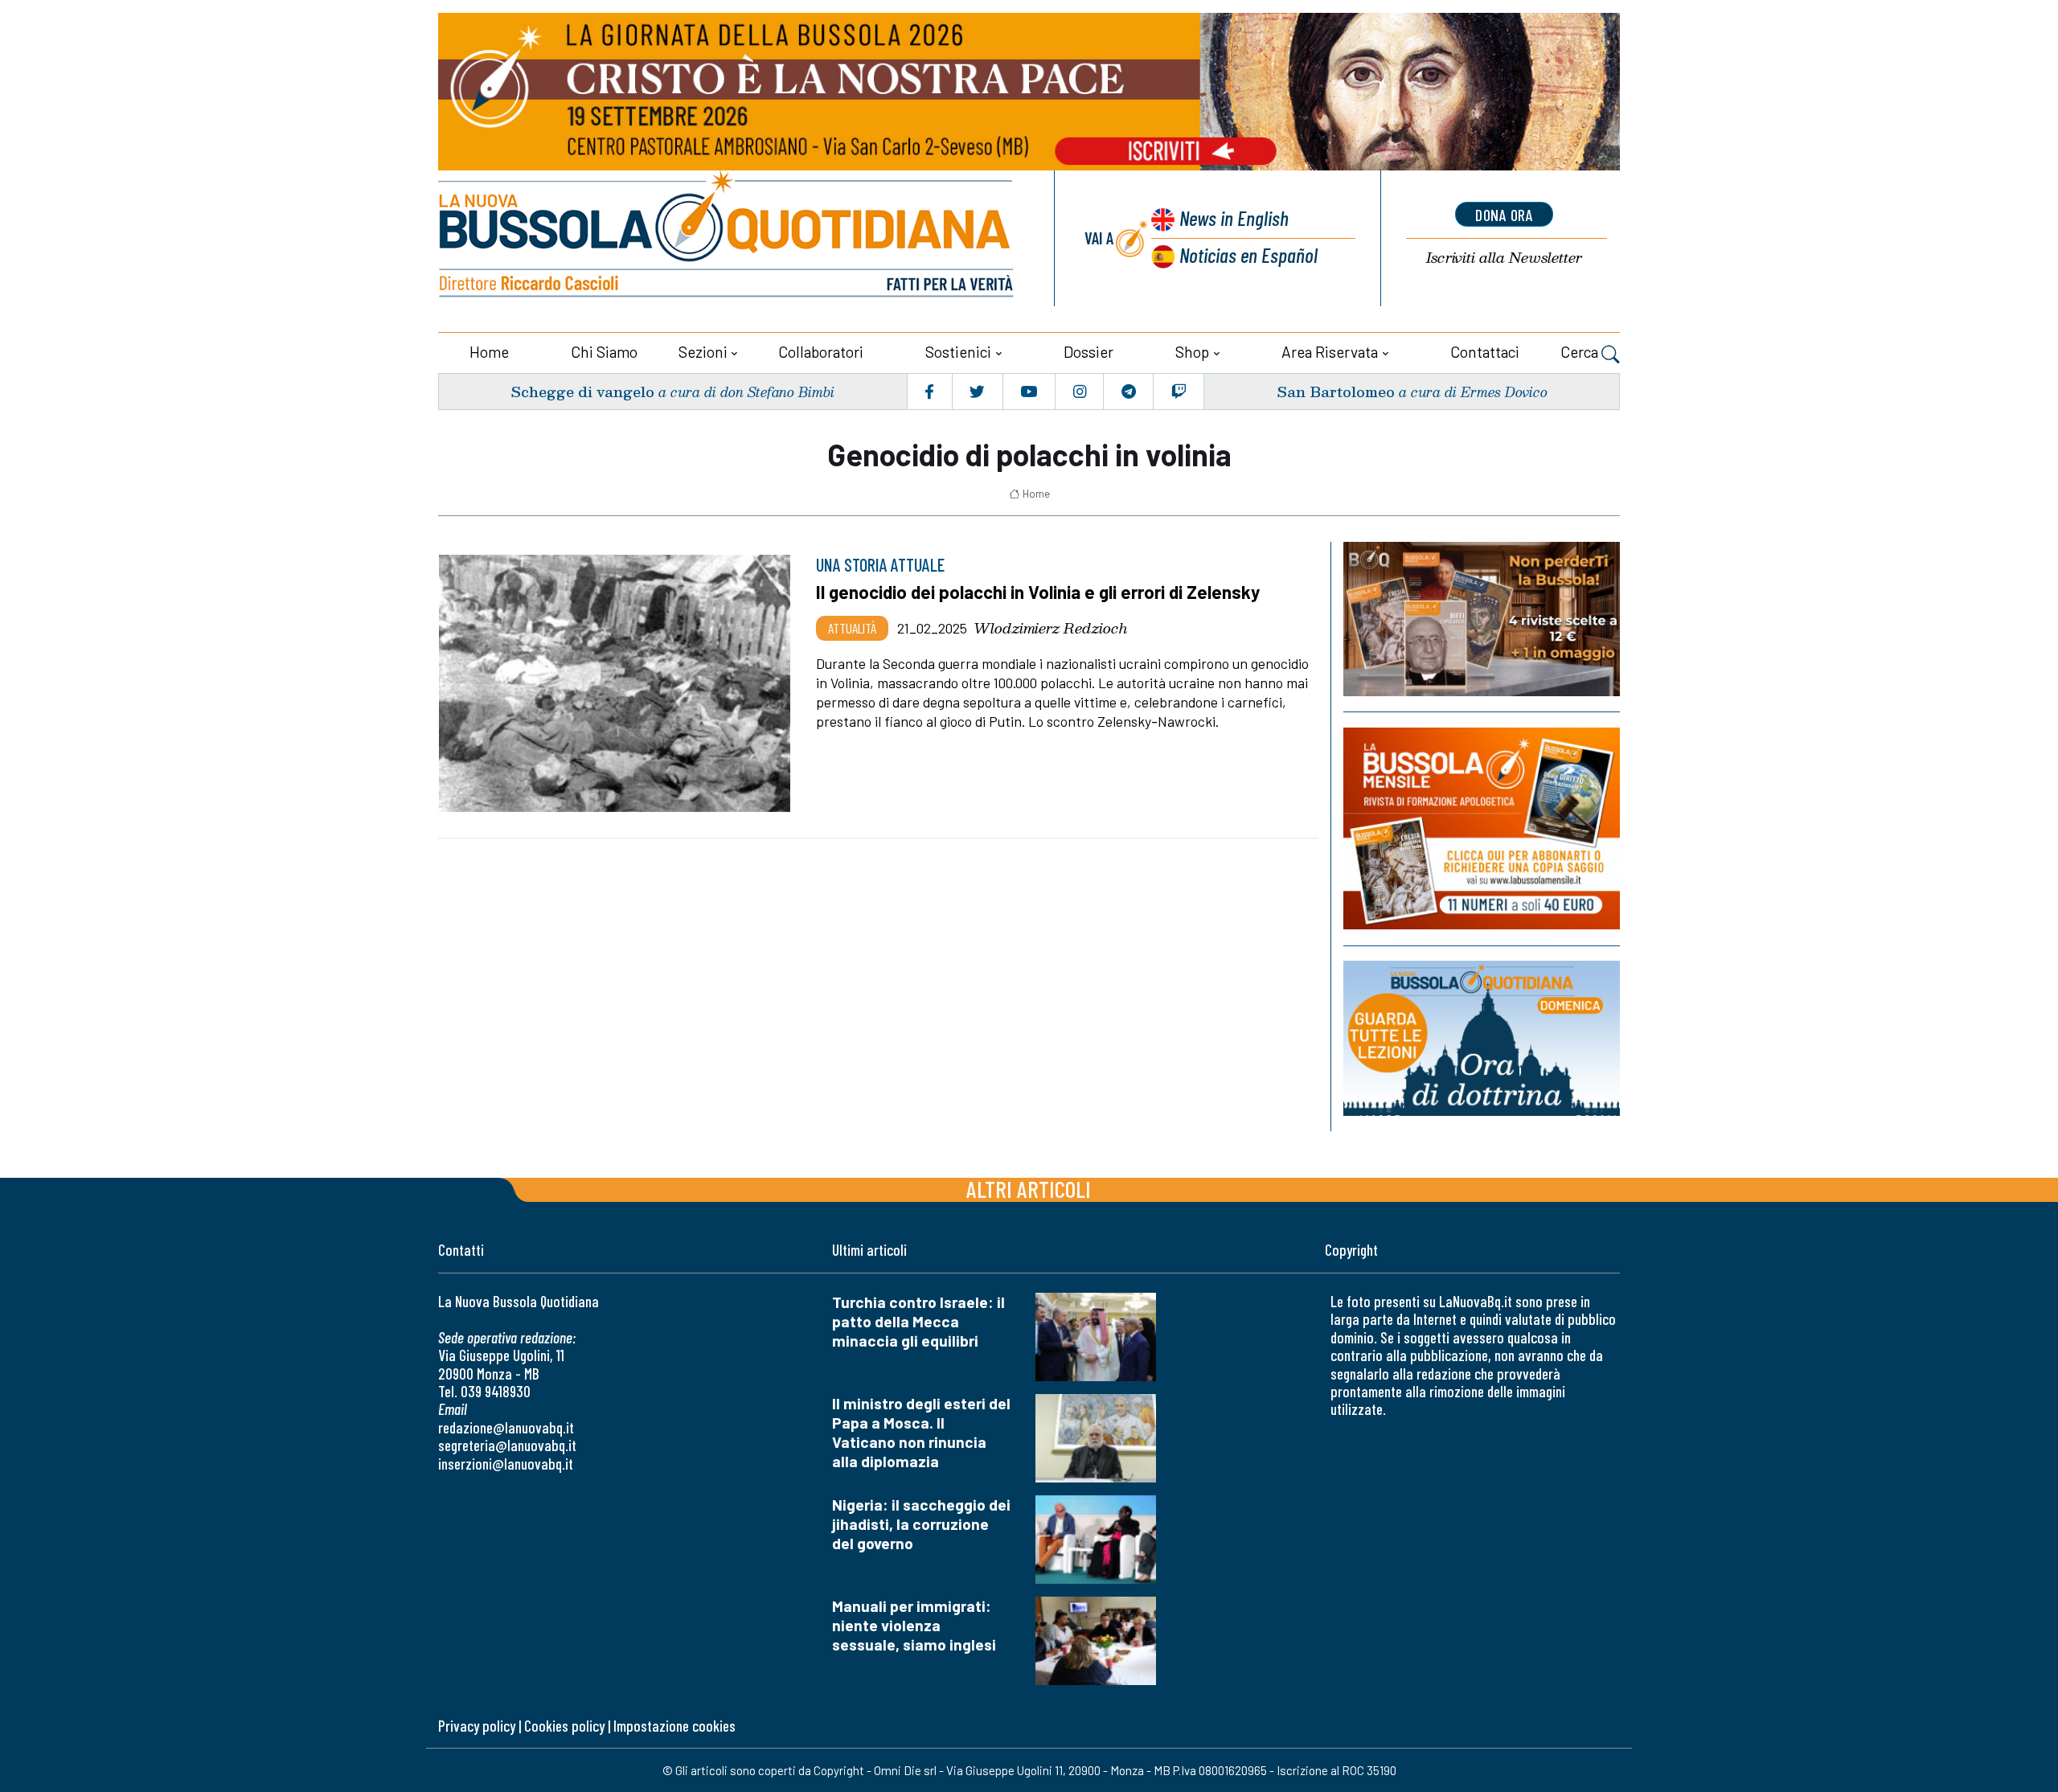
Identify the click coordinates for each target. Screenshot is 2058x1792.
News (1234, 217)
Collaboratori (821, 352)
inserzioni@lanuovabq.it (506, 1464)
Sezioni (703, 352)
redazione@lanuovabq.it (506, 1427)
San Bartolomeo (1336, 391)
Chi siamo (604, 352)
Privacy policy (477, 1726)
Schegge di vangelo (582, 391)
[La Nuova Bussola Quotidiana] (728, 238)
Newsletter (1504, 258)
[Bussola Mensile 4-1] (1482, 619)
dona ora (1504, 215)
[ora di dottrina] (1482, 1038)
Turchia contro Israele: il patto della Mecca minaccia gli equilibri (918, 1321)
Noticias (1248, 254)
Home (489, 352)
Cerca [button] (1581, 352)
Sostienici (958, 352)
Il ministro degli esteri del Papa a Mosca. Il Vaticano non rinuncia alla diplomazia (921, 1432)
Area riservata (1330, 352)
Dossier (1088, 352)
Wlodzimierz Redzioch (1051, 628)
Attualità (852, 628)
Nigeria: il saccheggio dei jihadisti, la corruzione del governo (921, 1524)
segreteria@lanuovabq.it (507, 1445)
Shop (1192, 352)
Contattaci (1485, 352)
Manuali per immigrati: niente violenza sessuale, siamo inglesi (914, 1625)
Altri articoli (1029, 1189)
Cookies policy (564, 1726)
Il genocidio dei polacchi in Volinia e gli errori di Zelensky (1038, 592)
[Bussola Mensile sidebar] (1482, 828)
